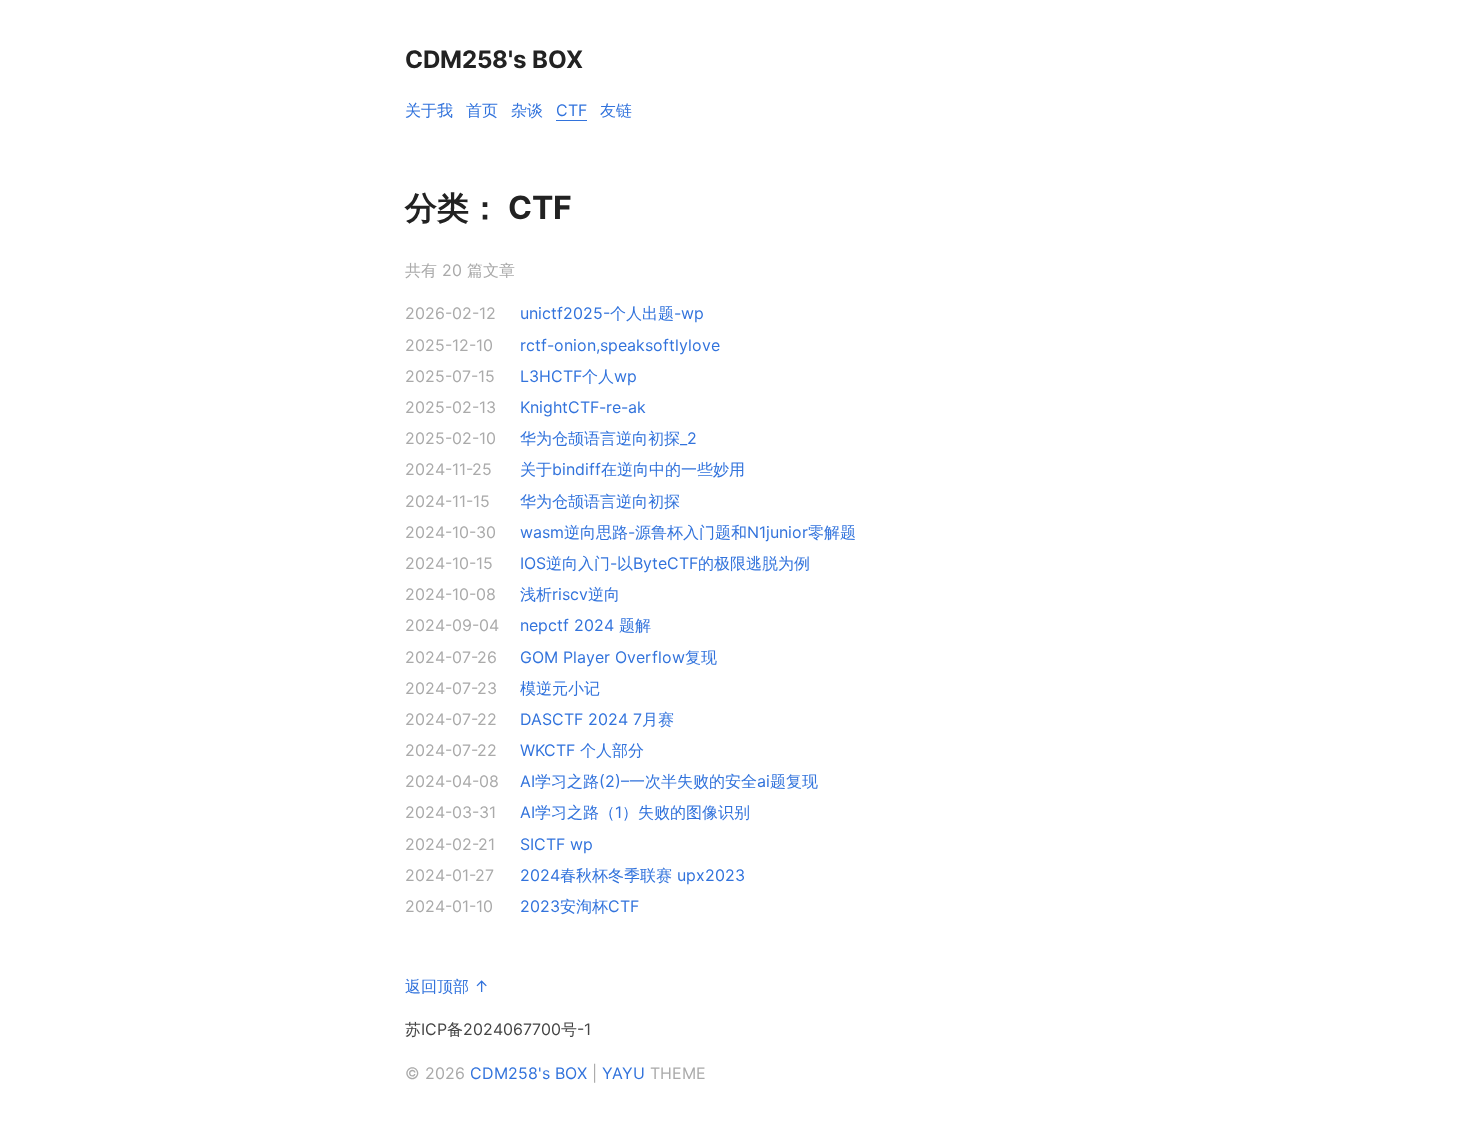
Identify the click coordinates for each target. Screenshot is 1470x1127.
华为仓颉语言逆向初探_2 (608, 438)
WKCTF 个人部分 (582, 750)
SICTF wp (556, 844)
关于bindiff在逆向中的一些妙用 (632, 469)
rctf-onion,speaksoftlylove (620, 345)
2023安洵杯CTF (579, 906)
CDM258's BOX (528, 1073)
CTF (571, 110)
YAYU (623, 1073)
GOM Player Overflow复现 (618, 657)
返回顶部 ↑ (447, 986)
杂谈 (527, 110)
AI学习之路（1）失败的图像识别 (635, 812)
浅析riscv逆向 (570, 594)
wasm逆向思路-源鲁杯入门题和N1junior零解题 (688, 532)
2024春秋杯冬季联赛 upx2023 (632, 875)
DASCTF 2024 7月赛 (597, 719)
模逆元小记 (560, 688)
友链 (616, 110)
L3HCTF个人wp (578, 376)
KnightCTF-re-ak (583, 407)
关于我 (429, 110)
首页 (482, 110)
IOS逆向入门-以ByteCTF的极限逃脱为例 (665, 563)
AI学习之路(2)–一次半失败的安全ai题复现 (669, 781)
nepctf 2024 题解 (585, 625)
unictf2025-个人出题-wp (612, 313)
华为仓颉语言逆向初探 (600, 501)
